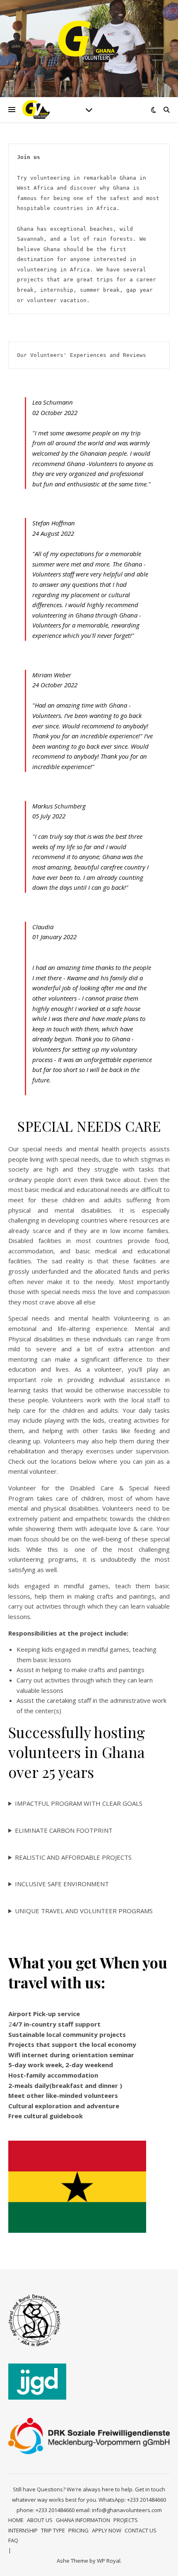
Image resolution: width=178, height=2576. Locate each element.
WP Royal (109, 2561)
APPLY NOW (107, 2530)
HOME (16, 2520)
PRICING (78, 2530)
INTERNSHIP (23, 2530)
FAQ (13, 2540)
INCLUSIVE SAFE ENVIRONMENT (62, 1884)
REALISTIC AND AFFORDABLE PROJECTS (73, 1857)
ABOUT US (40, 2520)
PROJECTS (126, 2520)
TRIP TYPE (53, 2530)
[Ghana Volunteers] (89, 42)
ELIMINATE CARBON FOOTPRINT (64, 1830)
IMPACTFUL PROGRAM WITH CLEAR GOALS (79, 1803)
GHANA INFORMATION (83, 2520)
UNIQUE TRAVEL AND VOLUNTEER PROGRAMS (84, 1911)
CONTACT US (141, 2530)
